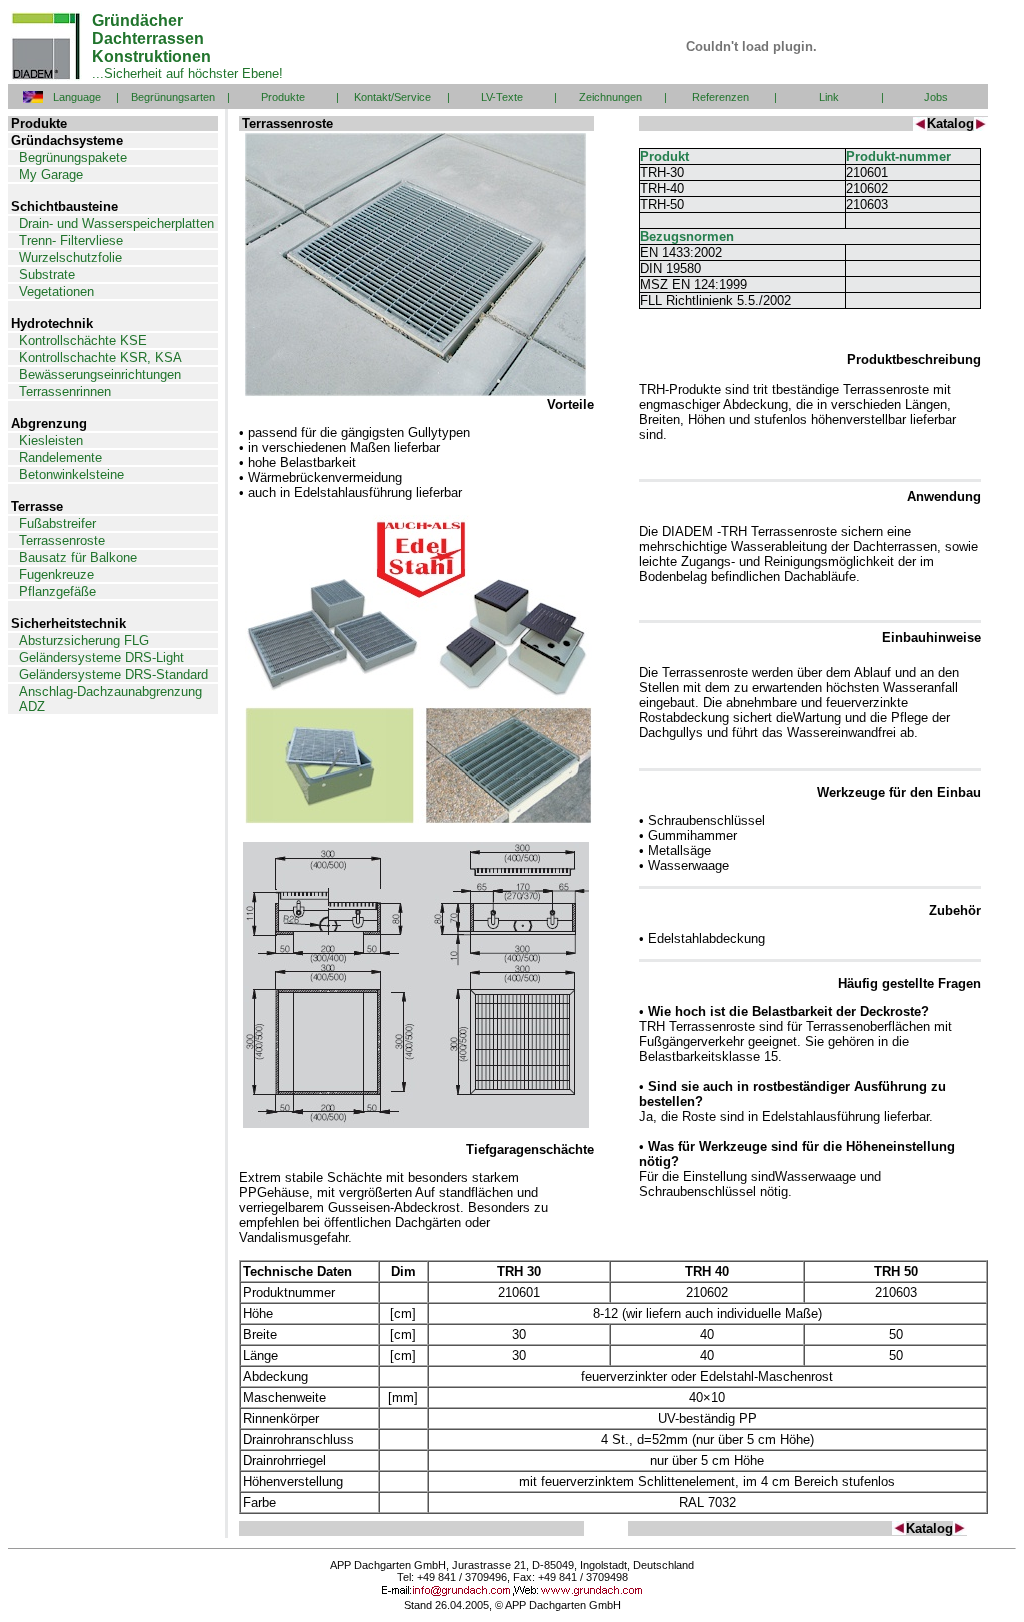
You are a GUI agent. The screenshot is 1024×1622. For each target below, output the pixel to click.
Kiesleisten (51, 440)
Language (77, 97)
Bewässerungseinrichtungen (100, 374)
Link (829, 97)
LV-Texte (502, 97)
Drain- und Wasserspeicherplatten (116, 223)
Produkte (283, 97)
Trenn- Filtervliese (71, 240)
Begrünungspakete (73, 157)
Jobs (936, 97)
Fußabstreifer (57, 523)
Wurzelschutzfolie (70, 257)
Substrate (47, 274)
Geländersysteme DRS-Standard (113, 674)
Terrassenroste (62, 540)
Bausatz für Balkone (78, 557)
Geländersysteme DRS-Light (101, 657)
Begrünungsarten (173, 97)
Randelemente (60, 457)
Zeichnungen (610, 97)
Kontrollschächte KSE (83, 340)
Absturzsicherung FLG (84, 640)
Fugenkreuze (56, 574)
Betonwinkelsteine (71, 474)
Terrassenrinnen (65, 391)
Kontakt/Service (392, 97)
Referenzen (720, 97)
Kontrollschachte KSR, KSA (100, 357)
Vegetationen (56, 291)
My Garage (51, 174)
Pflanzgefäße (57, 591)
